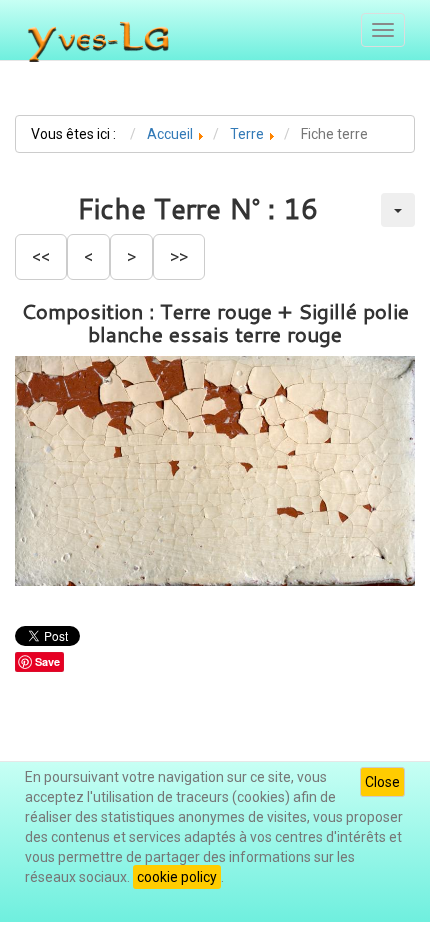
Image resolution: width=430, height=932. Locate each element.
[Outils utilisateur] (398, 210)
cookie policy (177, 877)
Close (382, 782)
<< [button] (41, 256)
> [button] (131, 256)
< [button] (88, 256)
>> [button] (179, 256)
